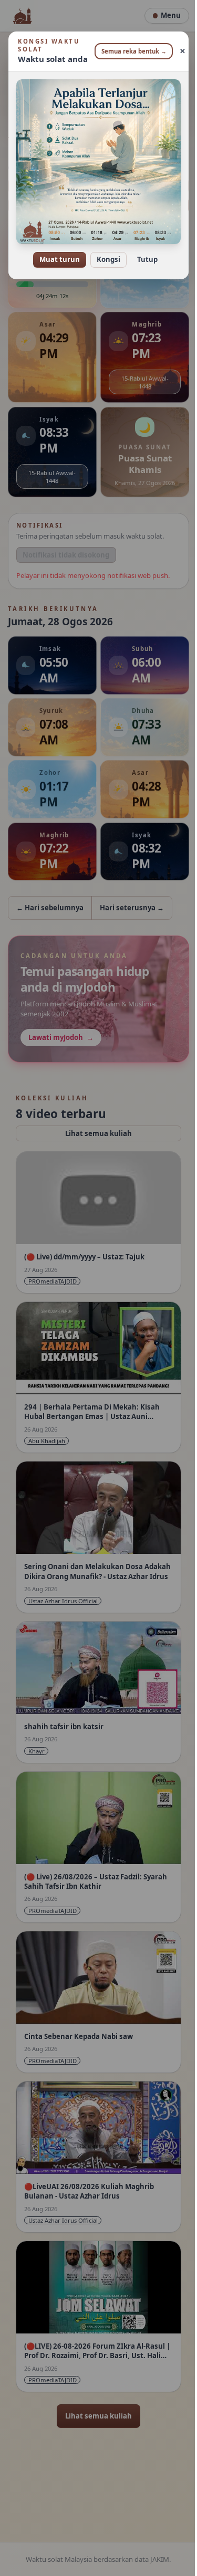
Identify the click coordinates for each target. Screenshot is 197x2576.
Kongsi (105, 252)
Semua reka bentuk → (130, 51)
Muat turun (56, 252)
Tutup (144, 252)
